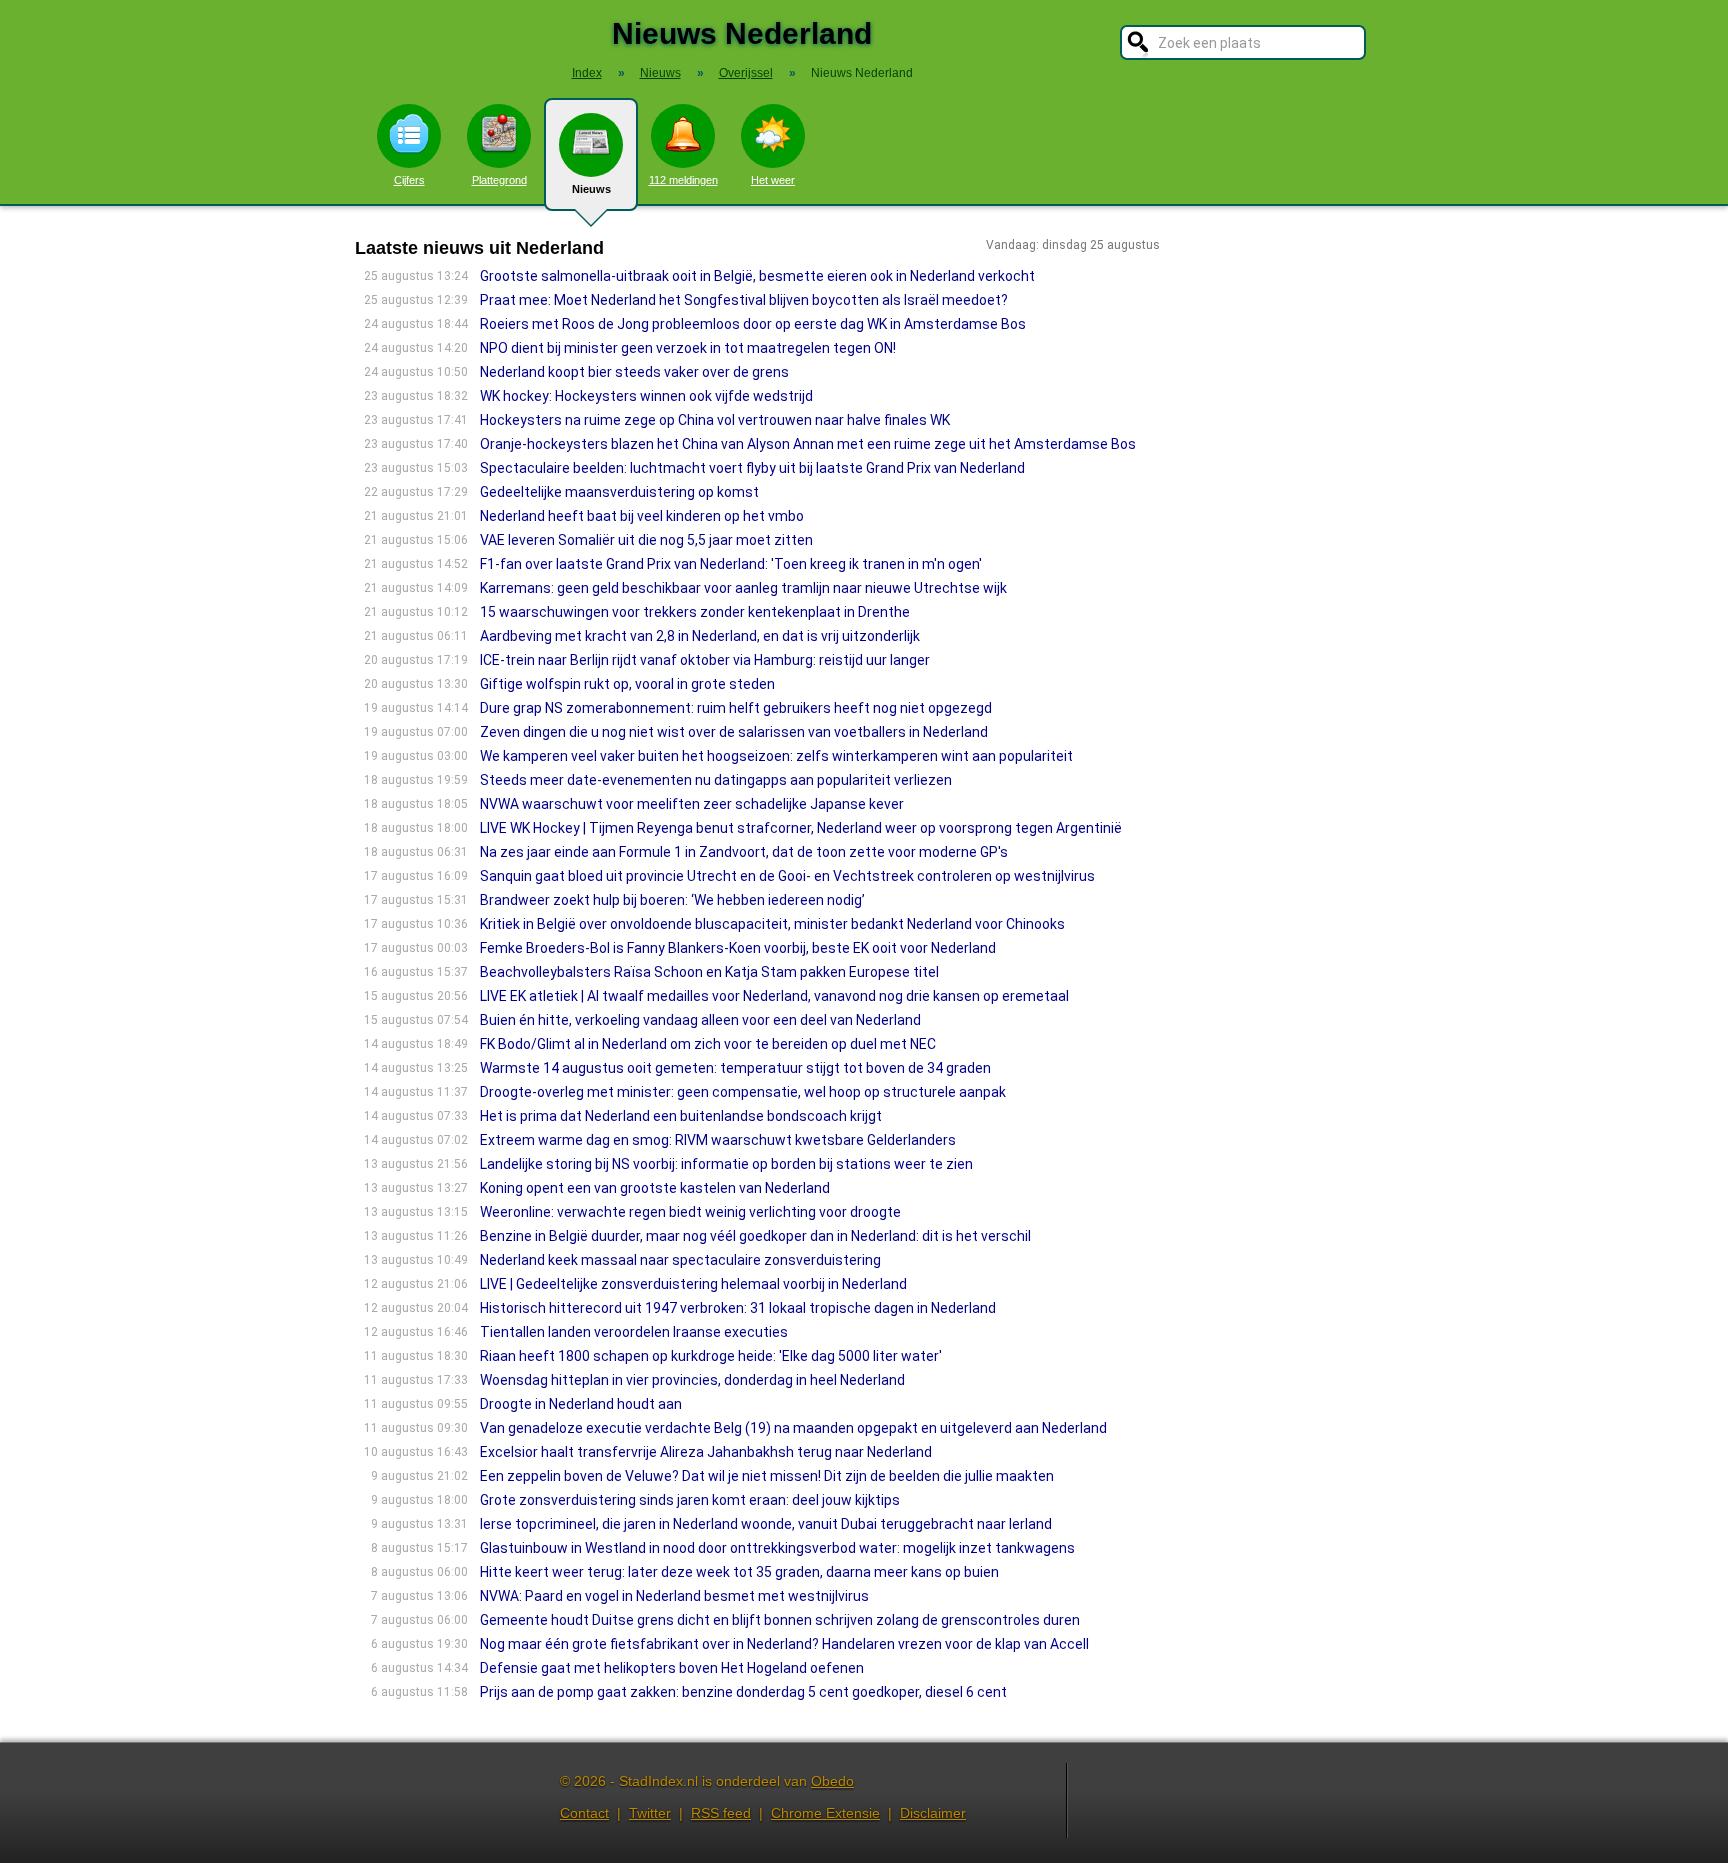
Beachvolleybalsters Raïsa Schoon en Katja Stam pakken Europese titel (709, 972)
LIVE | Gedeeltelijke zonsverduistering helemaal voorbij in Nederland (693, 1284)
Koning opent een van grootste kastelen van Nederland (655, 1188)
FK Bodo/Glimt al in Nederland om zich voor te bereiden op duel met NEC (708, 1044)
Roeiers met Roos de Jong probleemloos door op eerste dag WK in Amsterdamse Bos (753, 324)
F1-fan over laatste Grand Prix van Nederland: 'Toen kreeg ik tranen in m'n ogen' (731, 564)
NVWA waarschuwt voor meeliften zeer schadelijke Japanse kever (692, 804)
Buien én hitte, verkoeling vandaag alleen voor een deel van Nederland (700, 1020)
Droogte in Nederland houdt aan (581, 1404)
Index (587, 73)
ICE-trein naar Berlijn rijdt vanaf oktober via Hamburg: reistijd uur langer (705, 660)
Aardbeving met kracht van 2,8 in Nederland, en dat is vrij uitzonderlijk (700, 636)
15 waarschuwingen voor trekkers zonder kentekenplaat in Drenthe (695, 612)
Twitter (650, 1813)
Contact (584, 1813)
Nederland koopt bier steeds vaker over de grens (634, 372)
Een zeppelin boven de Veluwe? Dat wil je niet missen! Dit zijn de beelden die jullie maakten (767, 1476)
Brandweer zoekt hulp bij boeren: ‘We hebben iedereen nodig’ (672, 900)
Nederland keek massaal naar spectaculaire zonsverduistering (680, 1260)
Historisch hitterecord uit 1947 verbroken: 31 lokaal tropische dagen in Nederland (738, 1308)
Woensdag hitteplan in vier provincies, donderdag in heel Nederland (692, 1380)
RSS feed (721, 1813)
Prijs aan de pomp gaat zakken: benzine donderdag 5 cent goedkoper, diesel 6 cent (743, 1692)
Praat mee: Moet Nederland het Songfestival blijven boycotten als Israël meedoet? (744, 300)
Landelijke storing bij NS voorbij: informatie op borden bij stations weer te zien (726, 1164)
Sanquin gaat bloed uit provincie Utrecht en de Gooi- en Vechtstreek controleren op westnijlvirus (787, 876)
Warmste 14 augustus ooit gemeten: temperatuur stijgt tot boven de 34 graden (735, 1068)
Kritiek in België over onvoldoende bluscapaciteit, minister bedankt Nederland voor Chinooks (772, 924)
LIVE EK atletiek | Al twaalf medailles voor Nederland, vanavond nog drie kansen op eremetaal (774, 996)
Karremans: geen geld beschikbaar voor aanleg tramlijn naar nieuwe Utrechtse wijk (743, 588)
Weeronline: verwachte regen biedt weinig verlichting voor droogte (690, 1212)
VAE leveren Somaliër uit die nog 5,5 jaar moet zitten (646, 540)
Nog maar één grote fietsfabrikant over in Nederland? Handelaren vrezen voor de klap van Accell (784, 1644)
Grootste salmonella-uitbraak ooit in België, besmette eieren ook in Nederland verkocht (757, 276)
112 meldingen (683, 180)
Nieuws (591, 189)
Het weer (773, 180)
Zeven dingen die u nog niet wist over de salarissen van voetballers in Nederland (734, 732)
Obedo (832, 1781)
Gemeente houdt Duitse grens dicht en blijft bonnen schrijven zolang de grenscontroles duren (780, 1620)
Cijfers (409, 180)
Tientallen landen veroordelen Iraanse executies (634, 1332)
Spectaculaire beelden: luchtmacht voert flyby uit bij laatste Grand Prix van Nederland (752, 468)
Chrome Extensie (825, 1813)
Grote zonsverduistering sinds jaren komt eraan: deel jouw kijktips (690, 1500)
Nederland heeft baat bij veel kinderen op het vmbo (642, 516)
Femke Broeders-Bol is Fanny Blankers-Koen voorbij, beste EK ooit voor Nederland (738, 948)
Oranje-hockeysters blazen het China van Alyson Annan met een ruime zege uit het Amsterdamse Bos (808, 444)
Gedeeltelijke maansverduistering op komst (619, 492)
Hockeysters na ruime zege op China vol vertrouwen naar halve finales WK (715, 420)
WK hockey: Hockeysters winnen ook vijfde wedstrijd (646, 396)
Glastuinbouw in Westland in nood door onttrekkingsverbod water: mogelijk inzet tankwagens (777, 1548)
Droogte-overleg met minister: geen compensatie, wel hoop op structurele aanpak (743, 1092)
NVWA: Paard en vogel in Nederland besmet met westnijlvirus (674, 1596)
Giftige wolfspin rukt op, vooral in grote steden (627, 684)
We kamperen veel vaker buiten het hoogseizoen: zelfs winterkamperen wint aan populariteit (776, 756)
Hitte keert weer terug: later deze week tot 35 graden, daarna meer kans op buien (739, 1572)
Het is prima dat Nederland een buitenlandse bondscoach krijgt (681, 1116)
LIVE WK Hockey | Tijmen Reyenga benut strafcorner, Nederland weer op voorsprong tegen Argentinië (801, 828)
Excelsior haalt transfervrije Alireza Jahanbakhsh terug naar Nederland (706, 1452)
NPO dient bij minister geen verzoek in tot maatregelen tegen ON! (688, 348)
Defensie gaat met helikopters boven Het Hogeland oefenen (672, 1668)
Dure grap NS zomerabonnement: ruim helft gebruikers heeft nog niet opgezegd (736, 708)
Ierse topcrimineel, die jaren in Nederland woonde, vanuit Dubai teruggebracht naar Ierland (766, 1524)
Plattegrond (499, 180)
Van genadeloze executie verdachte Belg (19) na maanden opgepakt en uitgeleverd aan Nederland (793, 1428)
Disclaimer (933, 1813)
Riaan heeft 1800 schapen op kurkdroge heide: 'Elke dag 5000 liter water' (711, 1356)
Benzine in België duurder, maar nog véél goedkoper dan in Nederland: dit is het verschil (755, 1236)
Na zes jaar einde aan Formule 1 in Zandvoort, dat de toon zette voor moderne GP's (744, 852)
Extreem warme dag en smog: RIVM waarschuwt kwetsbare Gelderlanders (718, 1140)
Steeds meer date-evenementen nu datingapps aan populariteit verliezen (716, 780)
